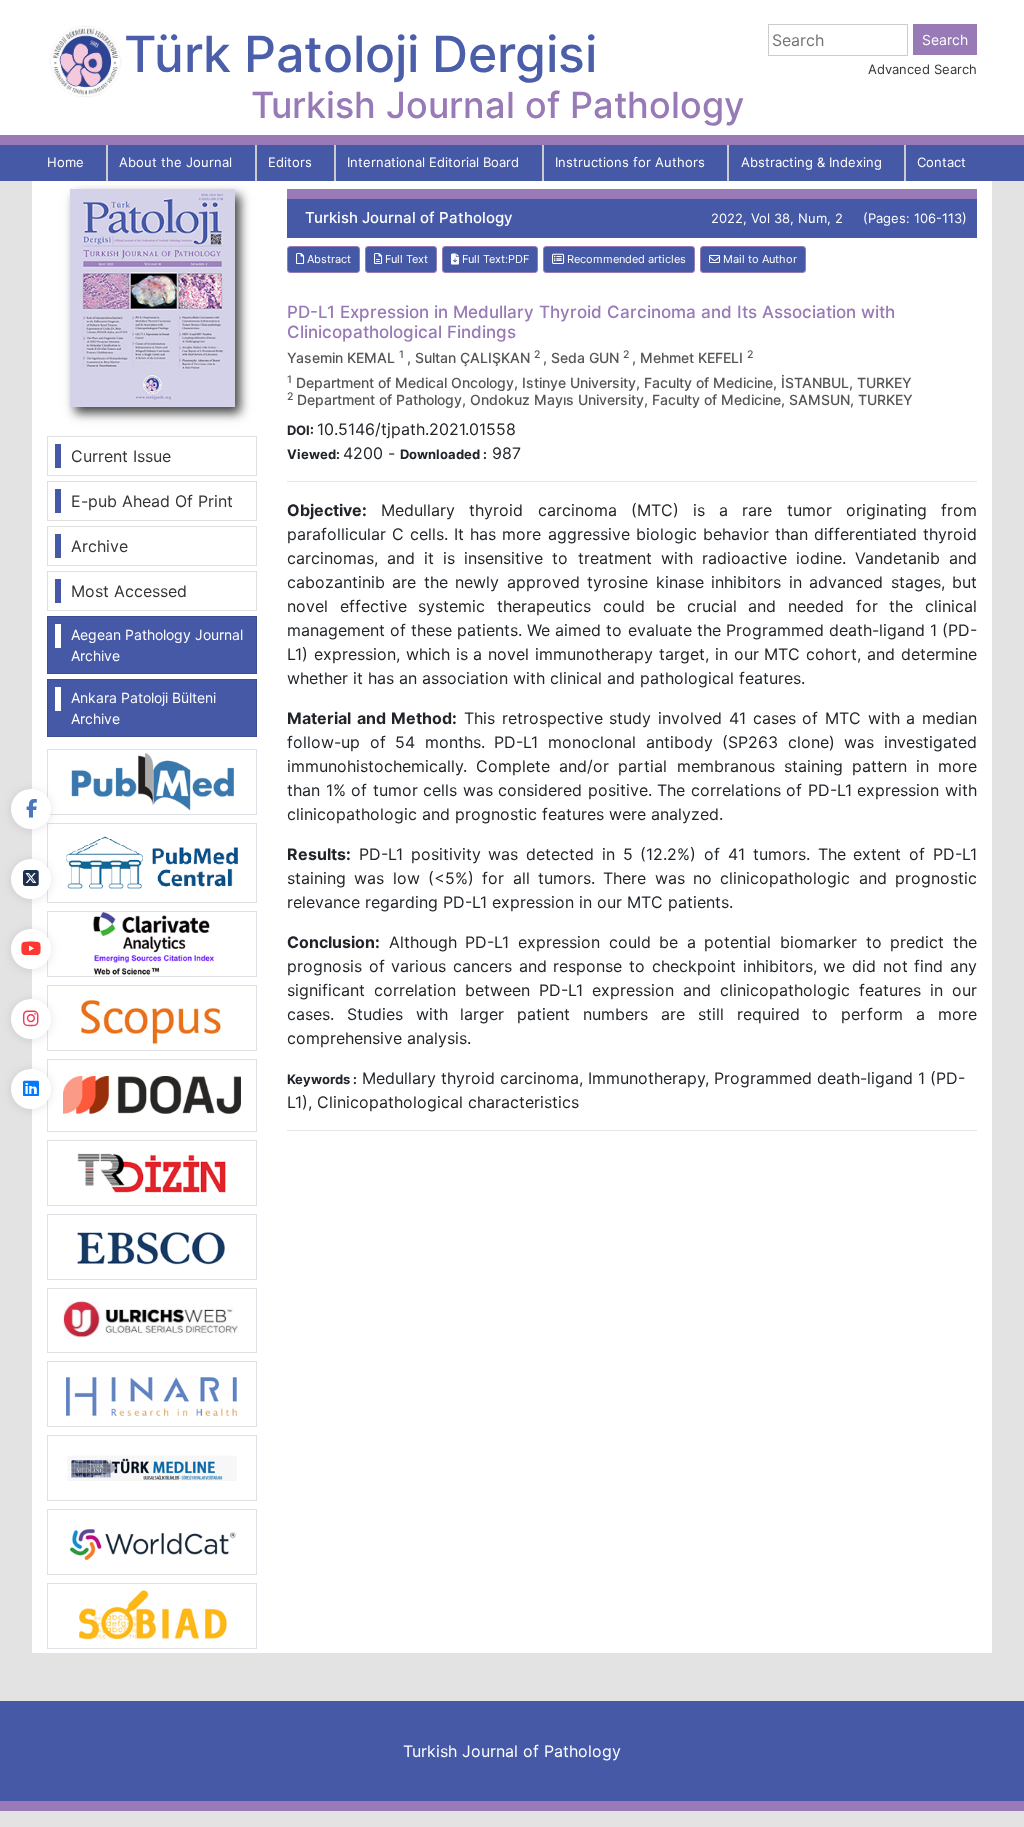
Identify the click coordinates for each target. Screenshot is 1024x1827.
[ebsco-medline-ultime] (152, 1245)
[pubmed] (152, 780)
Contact (941, 162)
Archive (99, 546)
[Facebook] (31, 809)
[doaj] (152, 1094)
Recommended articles (625, 259)
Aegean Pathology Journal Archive (157, 645)
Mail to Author (758, 259)
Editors (290, 162)
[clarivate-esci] (152, 942)
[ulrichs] (152, 1319)
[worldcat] (152, 1540)
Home (65, 162)
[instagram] (31, 1019)
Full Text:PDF (494, 259)
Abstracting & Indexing (811, 162)
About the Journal (175, 162)
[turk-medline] (152, 1466)
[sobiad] (152, 1614)
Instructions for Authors (630, 162)
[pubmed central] (152, 861)
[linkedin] (31, 1089)
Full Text (405, 259)
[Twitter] (31, 879)
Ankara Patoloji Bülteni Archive (143, 708)
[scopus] (152, 1016)
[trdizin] (152, 1171)
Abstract (327, 259)
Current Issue (121, 456)
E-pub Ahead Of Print (152, 501)
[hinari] (152, 1392)
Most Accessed (129, 591)
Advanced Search (922, 69)
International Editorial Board (433, 162)
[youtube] (31, 949)
